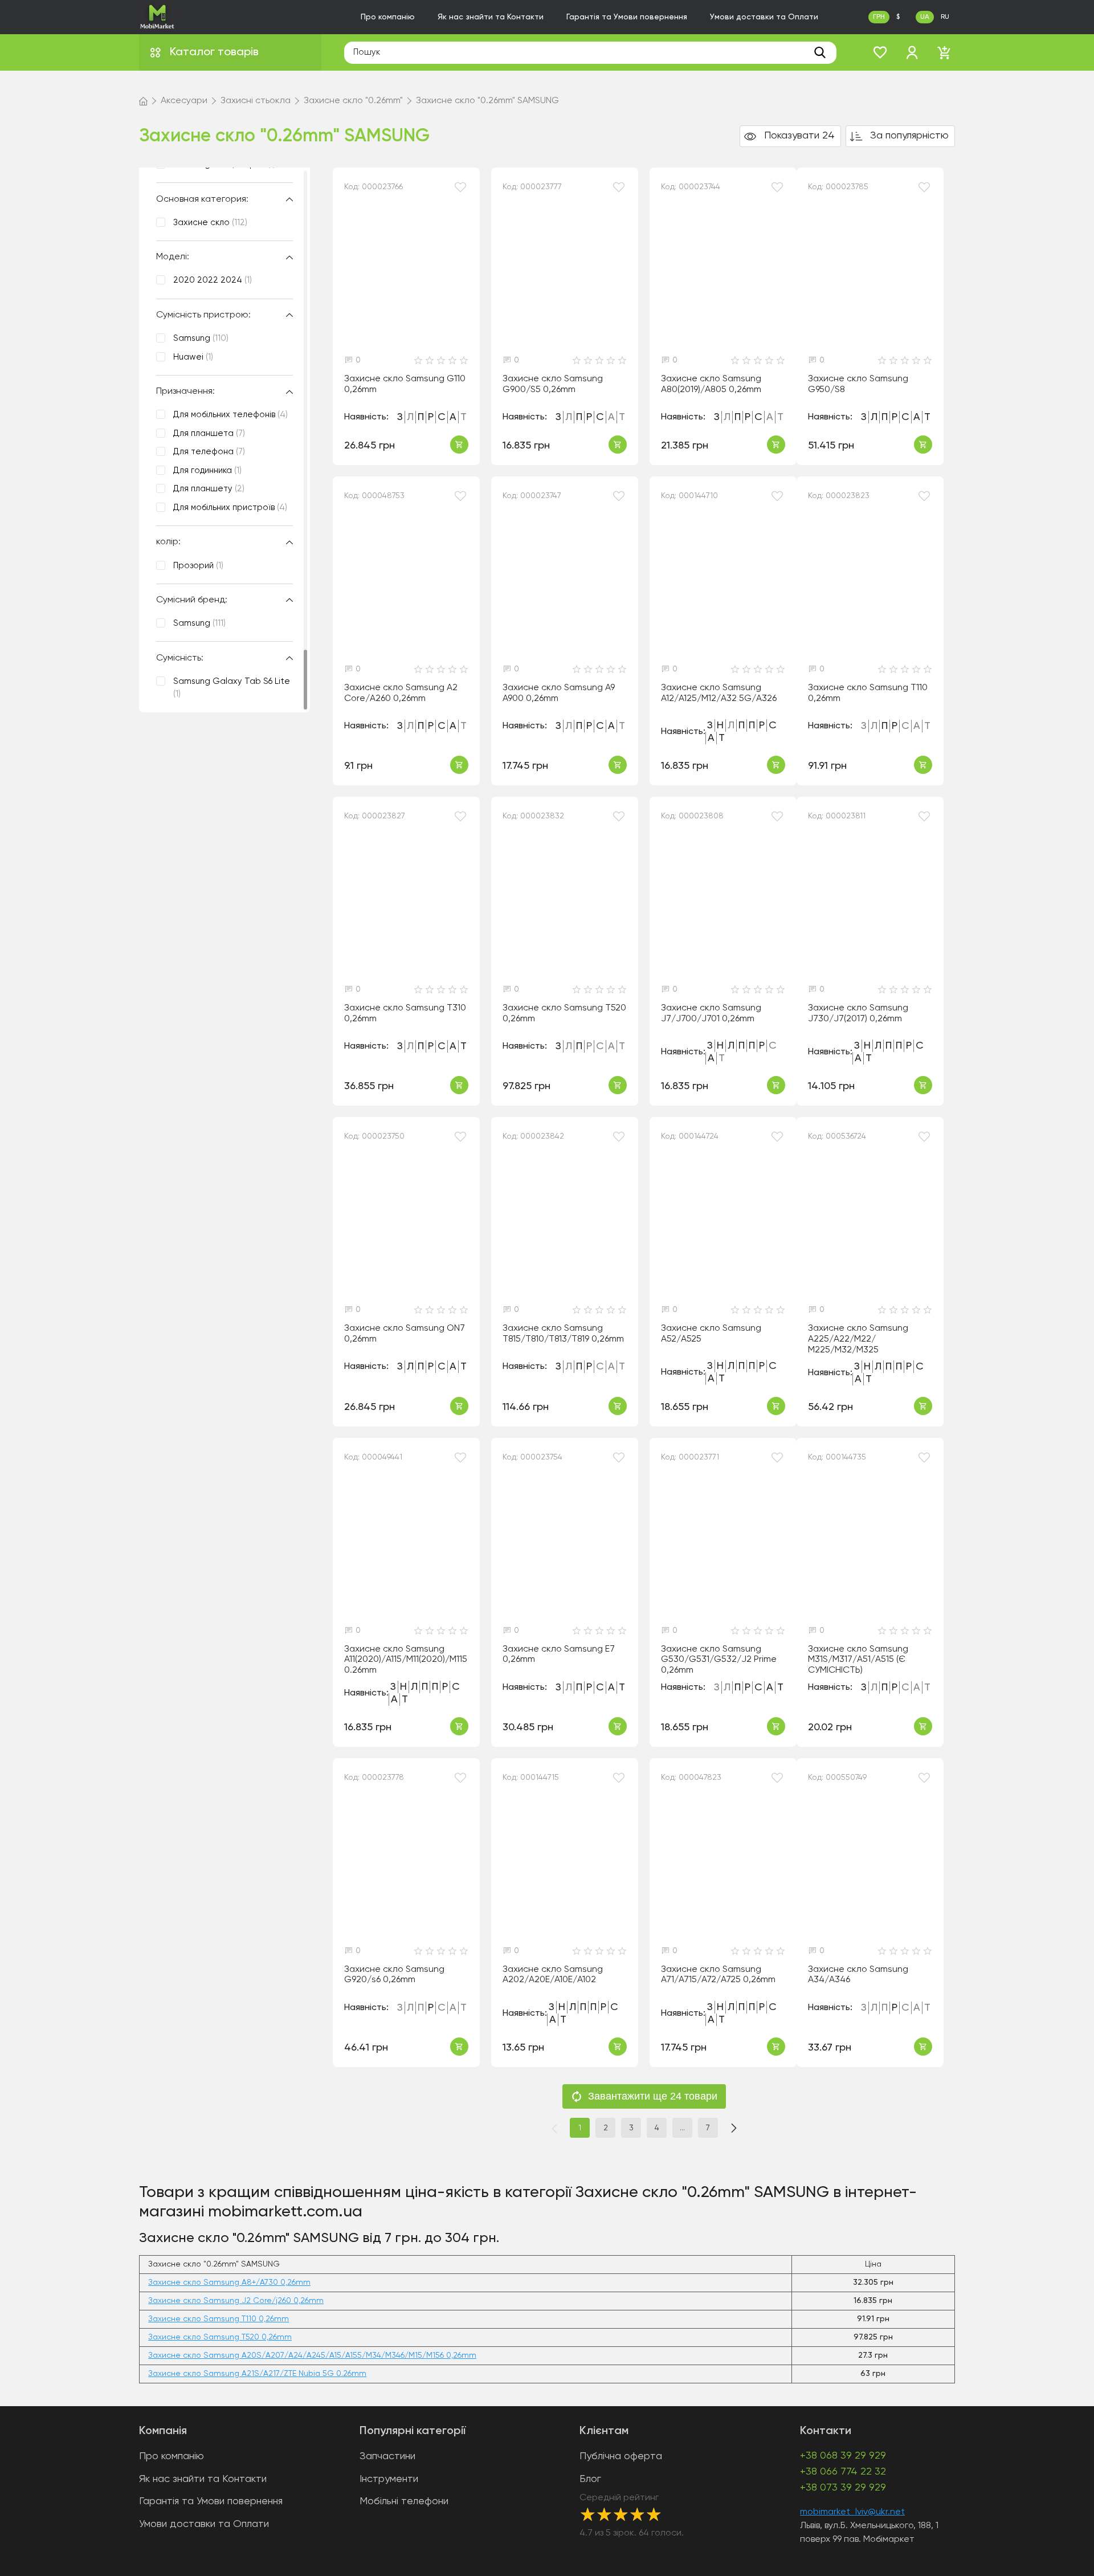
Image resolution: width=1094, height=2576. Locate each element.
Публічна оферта (621, 2456)
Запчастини (387, 2456)
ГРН (879, 17)
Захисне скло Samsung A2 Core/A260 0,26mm (401, 693)
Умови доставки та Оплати (764, 17)
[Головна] (143, 101)
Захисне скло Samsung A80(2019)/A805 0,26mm (711, 384)
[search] (820, 52)
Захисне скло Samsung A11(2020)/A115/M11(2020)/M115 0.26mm (406, 1660)
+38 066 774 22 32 (843, 2472)
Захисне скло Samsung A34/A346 (858, 1975)
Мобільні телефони (404, 2501)
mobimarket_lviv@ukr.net (852, 2512)
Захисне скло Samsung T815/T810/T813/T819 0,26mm (563, 1334)
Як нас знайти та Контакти (491, 17)
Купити (459, 445)
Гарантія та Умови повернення (627, 17)
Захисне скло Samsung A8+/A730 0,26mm (229, 2282)
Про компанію (388, 17)
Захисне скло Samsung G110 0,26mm (405, 384)
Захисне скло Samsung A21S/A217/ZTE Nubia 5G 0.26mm (257, 2374)
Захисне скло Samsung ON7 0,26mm (405, 1334)
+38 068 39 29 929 (843, 2456)
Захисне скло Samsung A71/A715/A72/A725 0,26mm (718, 1975)
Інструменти (389, 2479)
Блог (590, 2479)
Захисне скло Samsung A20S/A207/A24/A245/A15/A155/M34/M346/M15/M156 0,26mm (312, 2355)
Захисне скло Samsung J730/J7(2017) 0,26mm (858, 1014)
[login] (912, 52)
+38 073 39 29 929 (843, 2488)
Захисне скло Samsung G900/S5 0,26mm (553, 384)
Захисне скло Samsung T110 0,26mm (868, 693)
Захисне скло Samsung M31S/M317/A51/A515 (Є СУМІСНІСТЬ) (858, 1660)
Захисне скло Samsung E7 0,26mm (559, 1655)
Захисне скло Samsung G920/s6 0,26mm (394, 1975)
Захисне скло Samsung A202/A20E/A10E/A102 (553, 1975)
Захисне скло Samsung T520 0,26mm (564, 1014)
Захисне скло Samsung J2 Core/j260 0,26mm (236, 2301)
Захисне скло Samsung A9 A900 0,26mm (559, 693)
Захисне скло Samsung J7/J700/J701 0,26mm (711, 1014)
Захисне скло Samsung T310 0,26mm (405, 1014)
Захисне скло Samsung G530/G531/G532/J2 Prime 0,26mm (719, 1660)
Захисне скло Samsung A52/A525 (711, 1334)
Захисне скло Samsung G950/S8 (858, 384)
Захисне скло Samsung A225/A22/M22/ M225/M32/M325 (858, 1339)
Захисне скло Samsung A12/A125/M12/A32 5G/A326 (719, 693)
